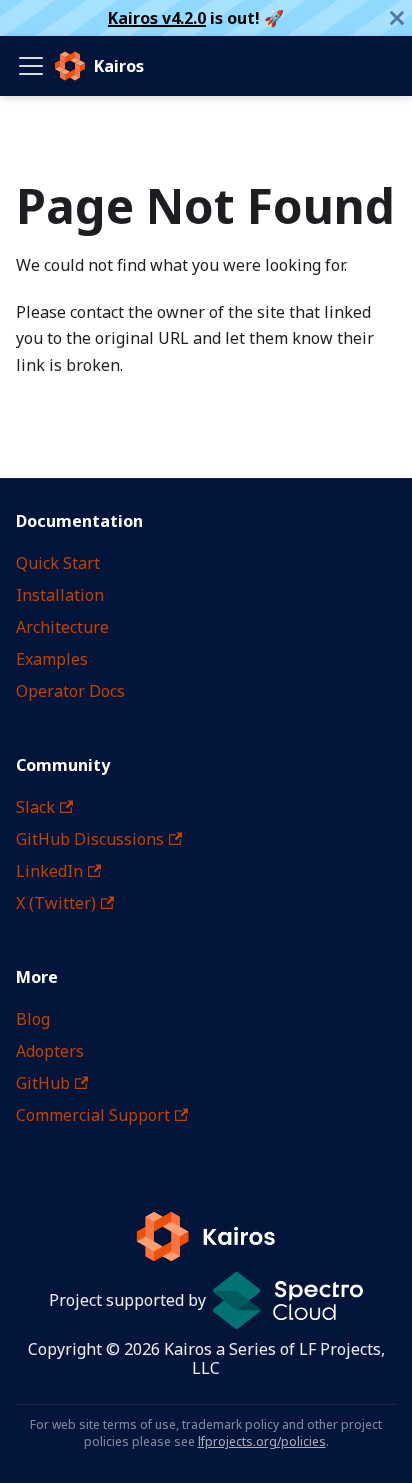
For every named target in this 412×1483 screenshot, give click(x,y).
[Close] (397, 18)
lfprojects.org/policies (262, 1441)
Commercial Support (93, 1115)
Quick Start (58, 563)
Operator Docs (70, 691)
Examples (52, 659)
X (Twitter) (56, 903)
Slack (35, 807)
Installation (60, 595)
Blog (33, 1019)
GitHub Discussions (90, 839)
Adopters (50, 1051)
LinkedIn (49, 871)
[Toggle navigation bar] (31, 66)
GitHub (43, 1083)
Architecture (62, 627)
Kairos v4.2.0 (157, 18)
